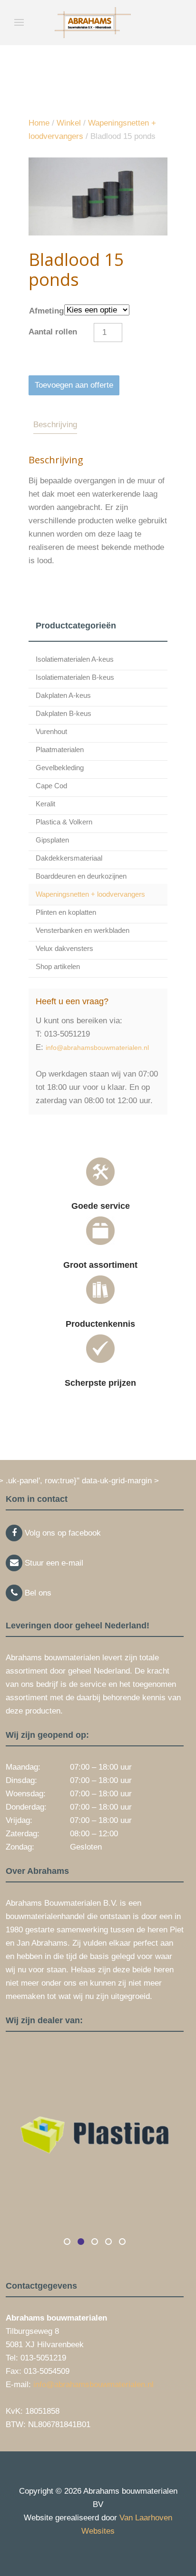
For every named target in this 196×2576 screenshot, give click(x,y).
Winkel (69, 123)
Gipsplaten (52, 840)
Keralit (45, 804)
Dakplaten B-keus (64, 713)
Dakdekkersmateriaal (69, 858)
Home (39, 123)
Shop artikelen (58, 966)
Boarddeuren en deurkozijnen (81, 876)
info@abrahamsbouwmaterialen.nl (97, 1048)
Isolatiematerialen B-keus (75, 677)
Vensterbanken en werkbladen (83, 930)
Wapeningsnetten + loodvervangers (90, 894)
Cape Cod (51, 786)
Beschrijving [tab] (55, 425)
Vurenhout (51, 731)
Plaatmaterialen (60, 749)
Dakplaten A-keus (63, 695)
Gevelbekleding (60, 768)
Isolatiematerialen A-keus (75, 659)
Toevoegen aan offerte (74, 385)
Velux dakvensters (64, 948)
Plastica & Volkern (64, 822)
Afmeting (46, 311)
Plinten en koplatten (66, 912)
